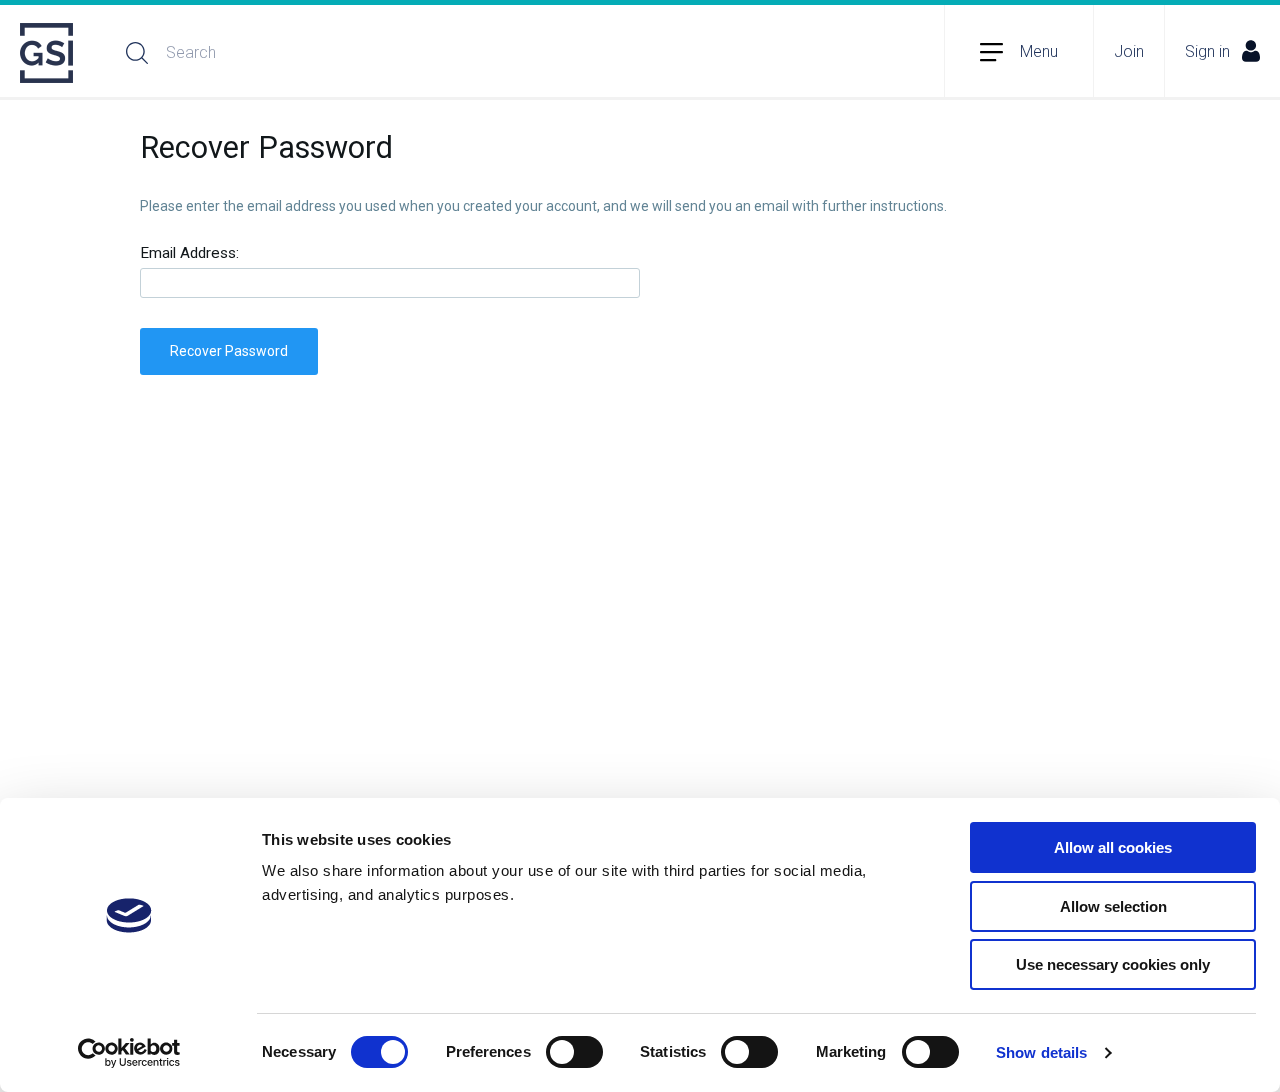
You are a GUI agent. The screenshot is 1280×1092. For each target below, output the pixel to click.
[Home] (48, 53)
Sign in (1207, 51)
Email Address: (189, 253)
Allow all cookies (1113, 847)
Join (1129, 51)
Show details (1041, 1052)
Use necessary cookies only (1113, 964)
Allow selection (1113, 906)
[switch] (574, 1052)
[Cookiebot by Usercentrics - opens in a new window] (129, 1053)
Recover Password (229, 351)
